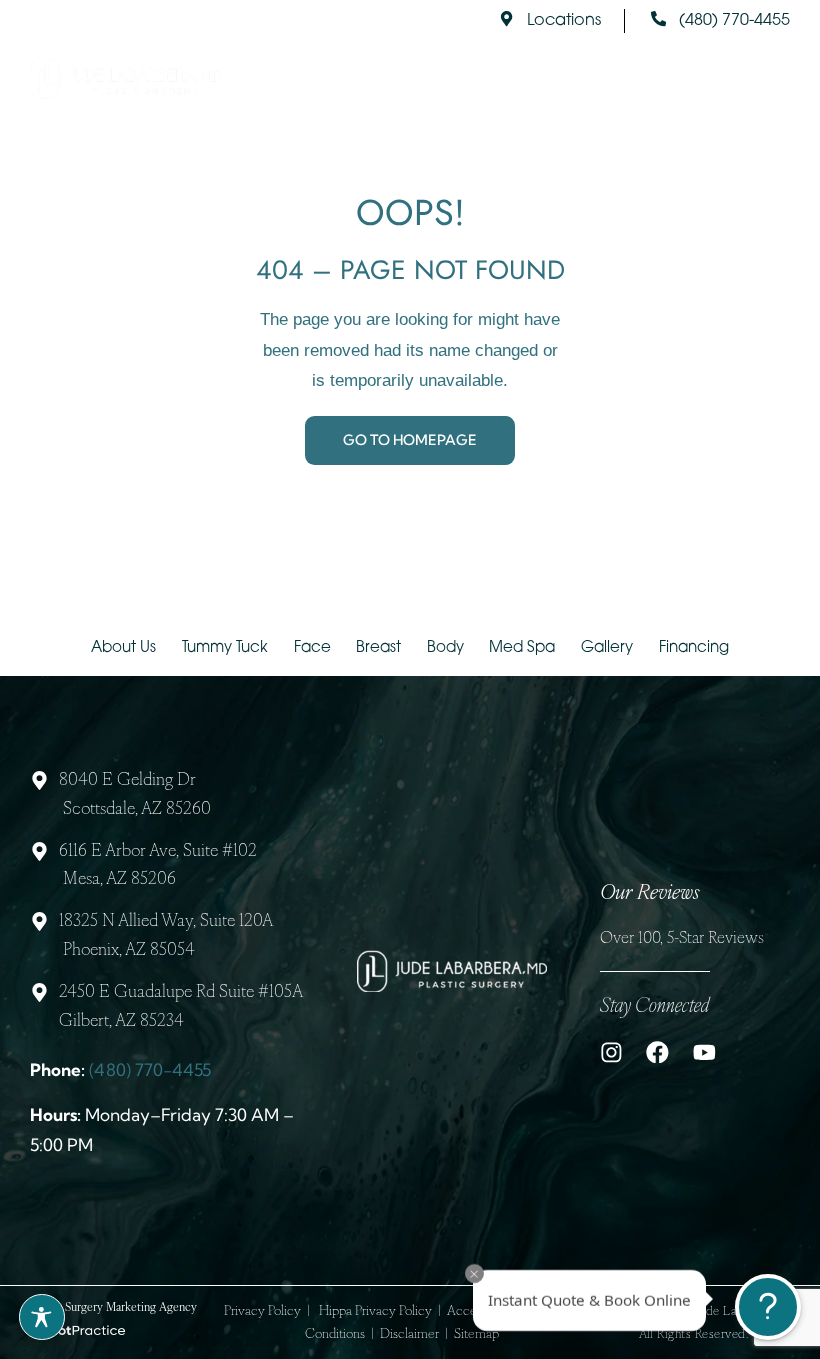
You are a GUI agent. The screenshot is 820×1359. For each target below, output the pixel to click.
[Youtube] (704, 1052)
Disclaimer (409, 1334)
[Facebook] (657, 1052)
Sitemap (476, 1334)
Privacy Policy (262, 1311)
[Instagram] (611, 1052)
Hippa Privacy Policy (375, 1311)
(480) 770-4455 (150, 1069)
